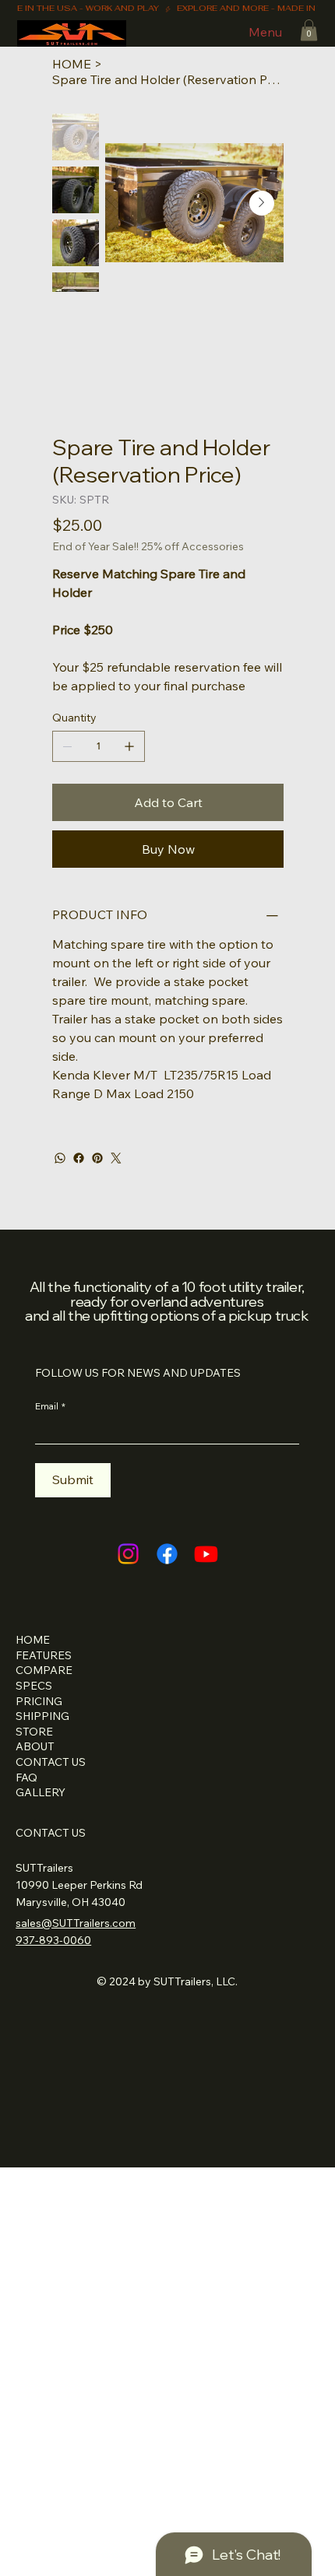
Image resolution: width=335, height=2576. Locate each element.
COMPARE (44, 1670)
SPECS (34, 1686)
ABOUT (35, 1746)
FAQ (26, 1778)
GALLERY (41, 1792)
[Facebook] (79, 1158)
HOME (33, 1640)
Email (50, 1406)
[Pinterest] (97, 1158)
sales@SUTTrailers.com (76, 1923)
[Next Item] (262, 203)
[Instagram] (128, 1554)
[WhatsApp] (60, 1158)
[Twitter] (116, 1158)
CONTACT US (51, 1762)
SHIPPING (42, 1716)
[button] (309, 30)
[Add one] (129, 746)
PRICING (39, 1701)
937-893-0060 (53, 1940)
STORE (34, 1732)
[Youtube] (206, 1554)
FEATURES (44, 1655)
